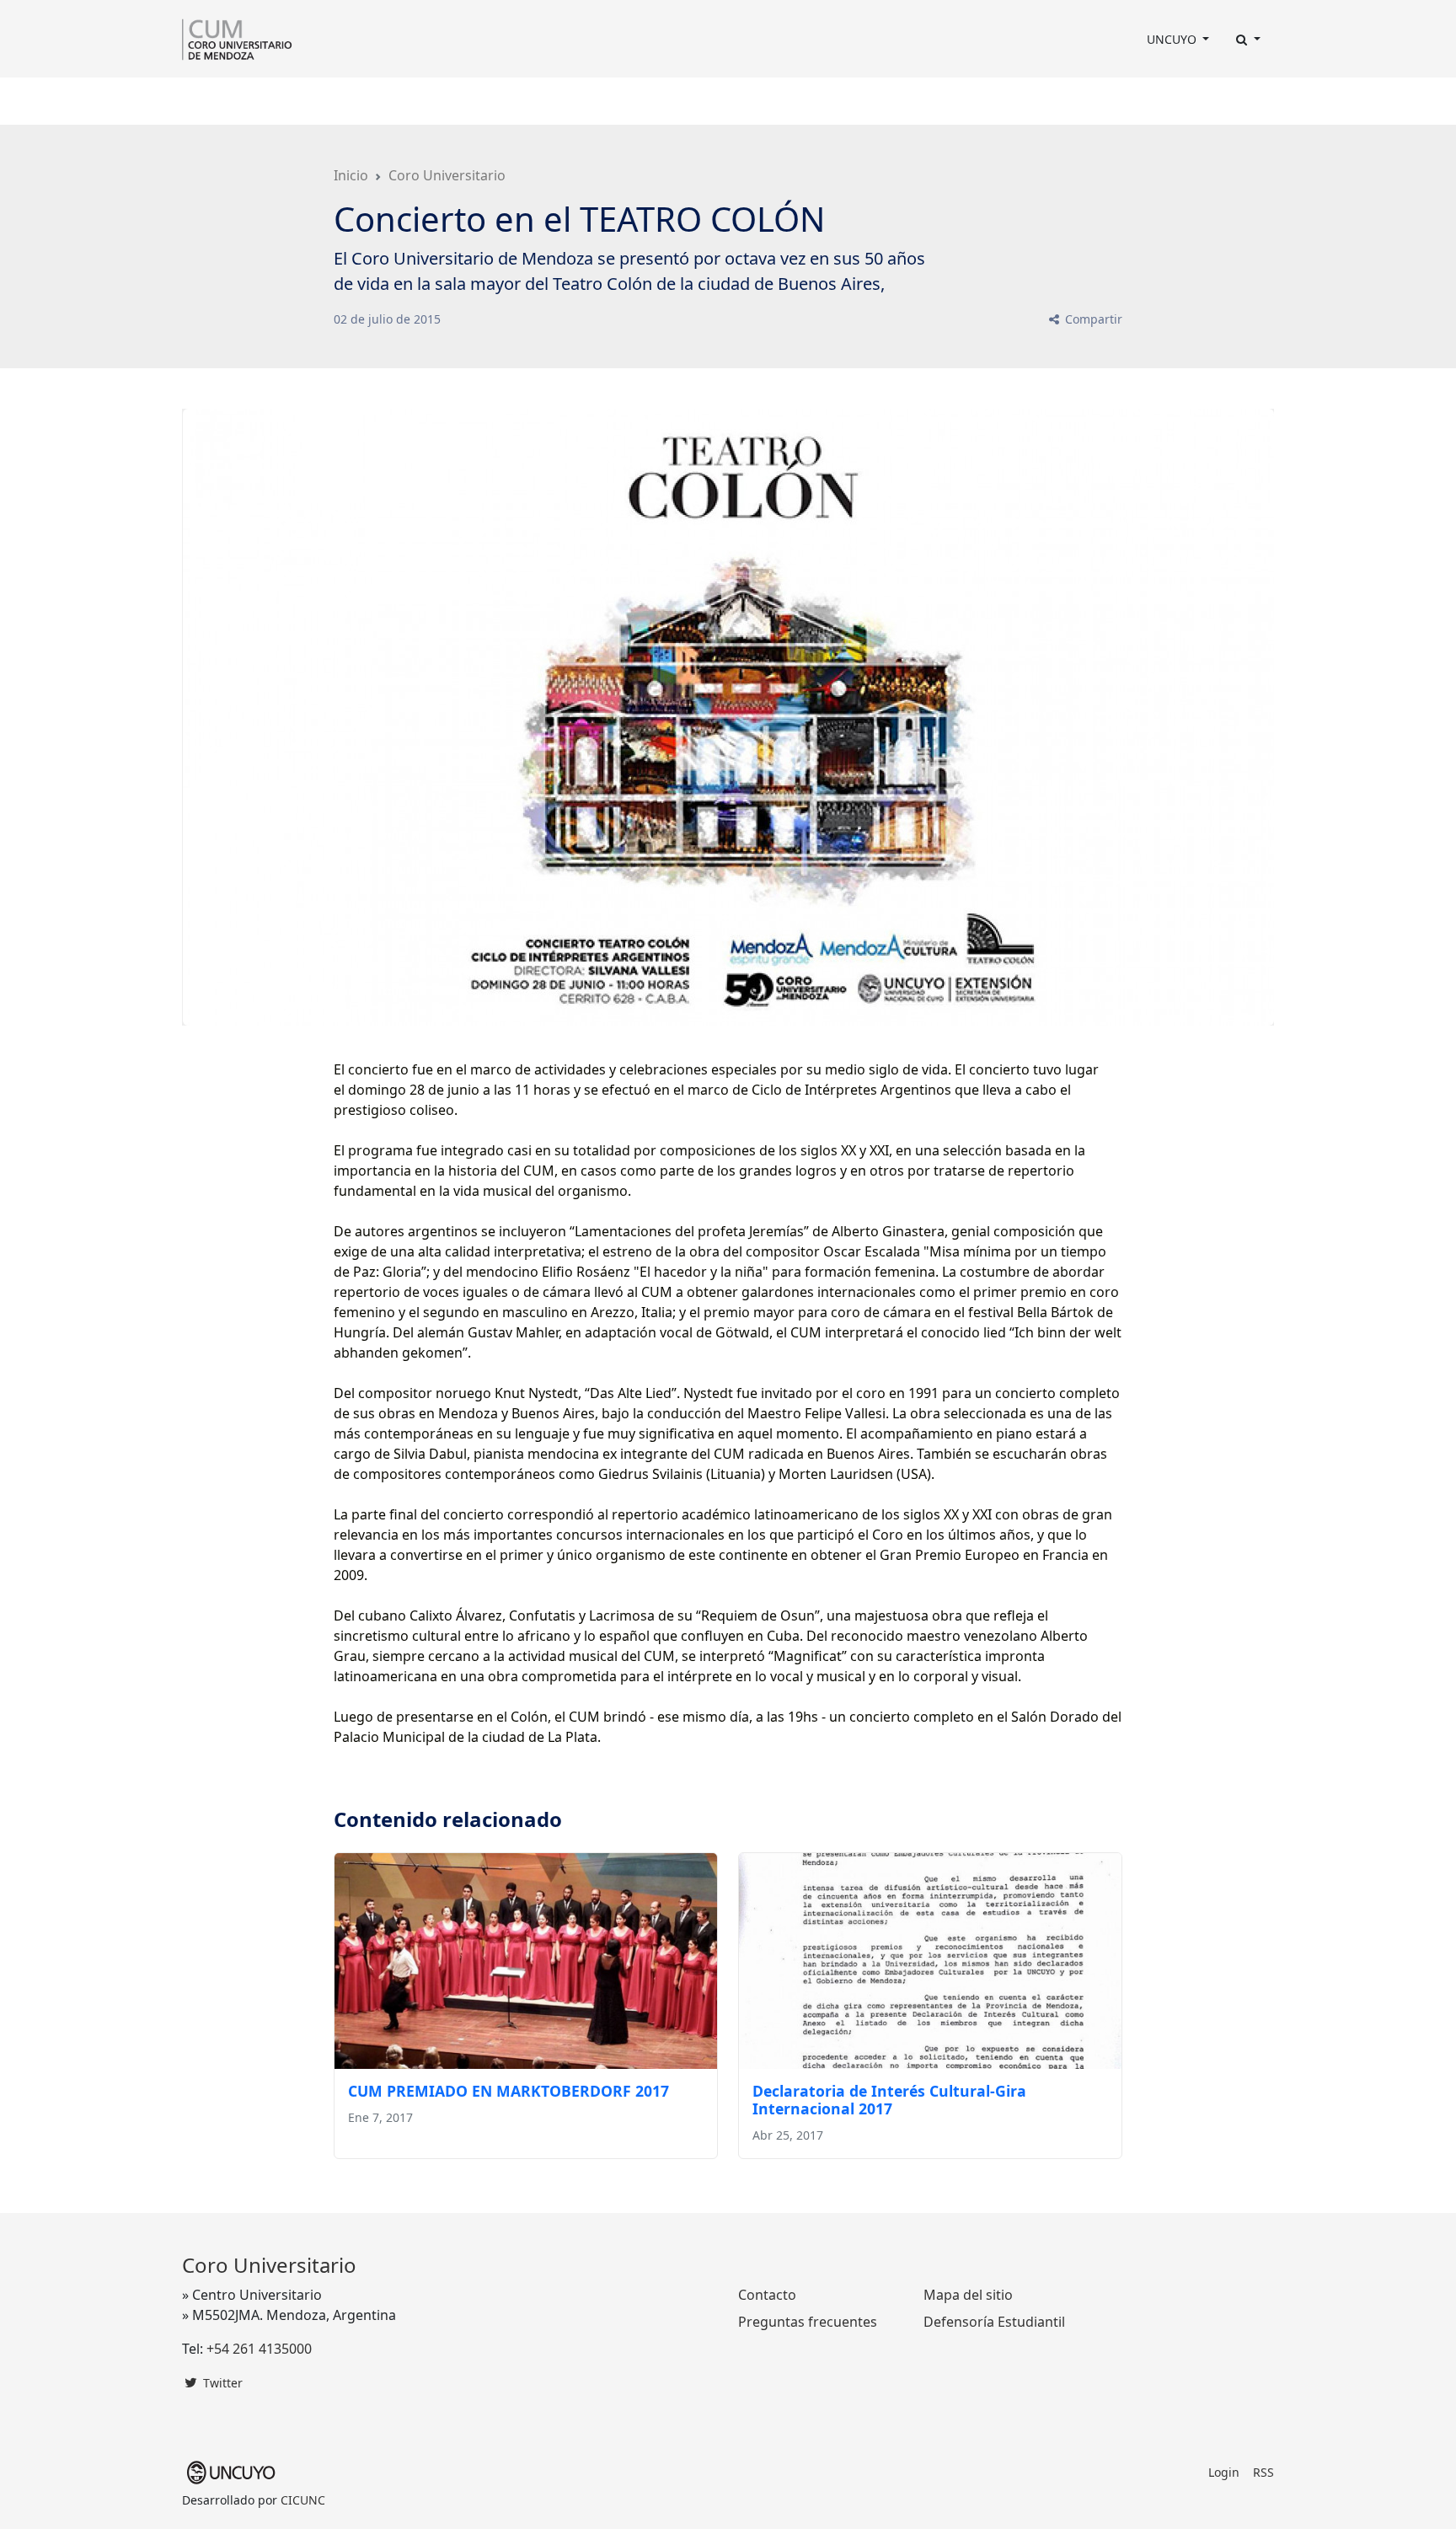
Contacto (829, 101)
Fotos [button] (758, 101)
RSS (1263, 2472)
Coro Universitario (447, 175)
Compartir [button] (1092, 319)
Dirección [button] (288, 101)
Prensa (608, 101)
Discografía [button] (680, 101)
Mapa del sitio (968, 2295)
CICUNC (303, 2500)
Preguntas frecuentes (808, 2322)
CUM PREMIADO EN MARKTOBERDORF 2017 (509, 2091)
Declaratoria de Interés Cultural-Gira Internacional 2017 (889, 2100)
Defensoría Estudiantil (994, 2322)
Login (1224, 2472)
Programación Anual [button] (496, 101)
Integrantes (380, 101)
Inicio (351, 175)
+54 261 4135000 (259, 2349)
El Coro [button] (211, 101)
